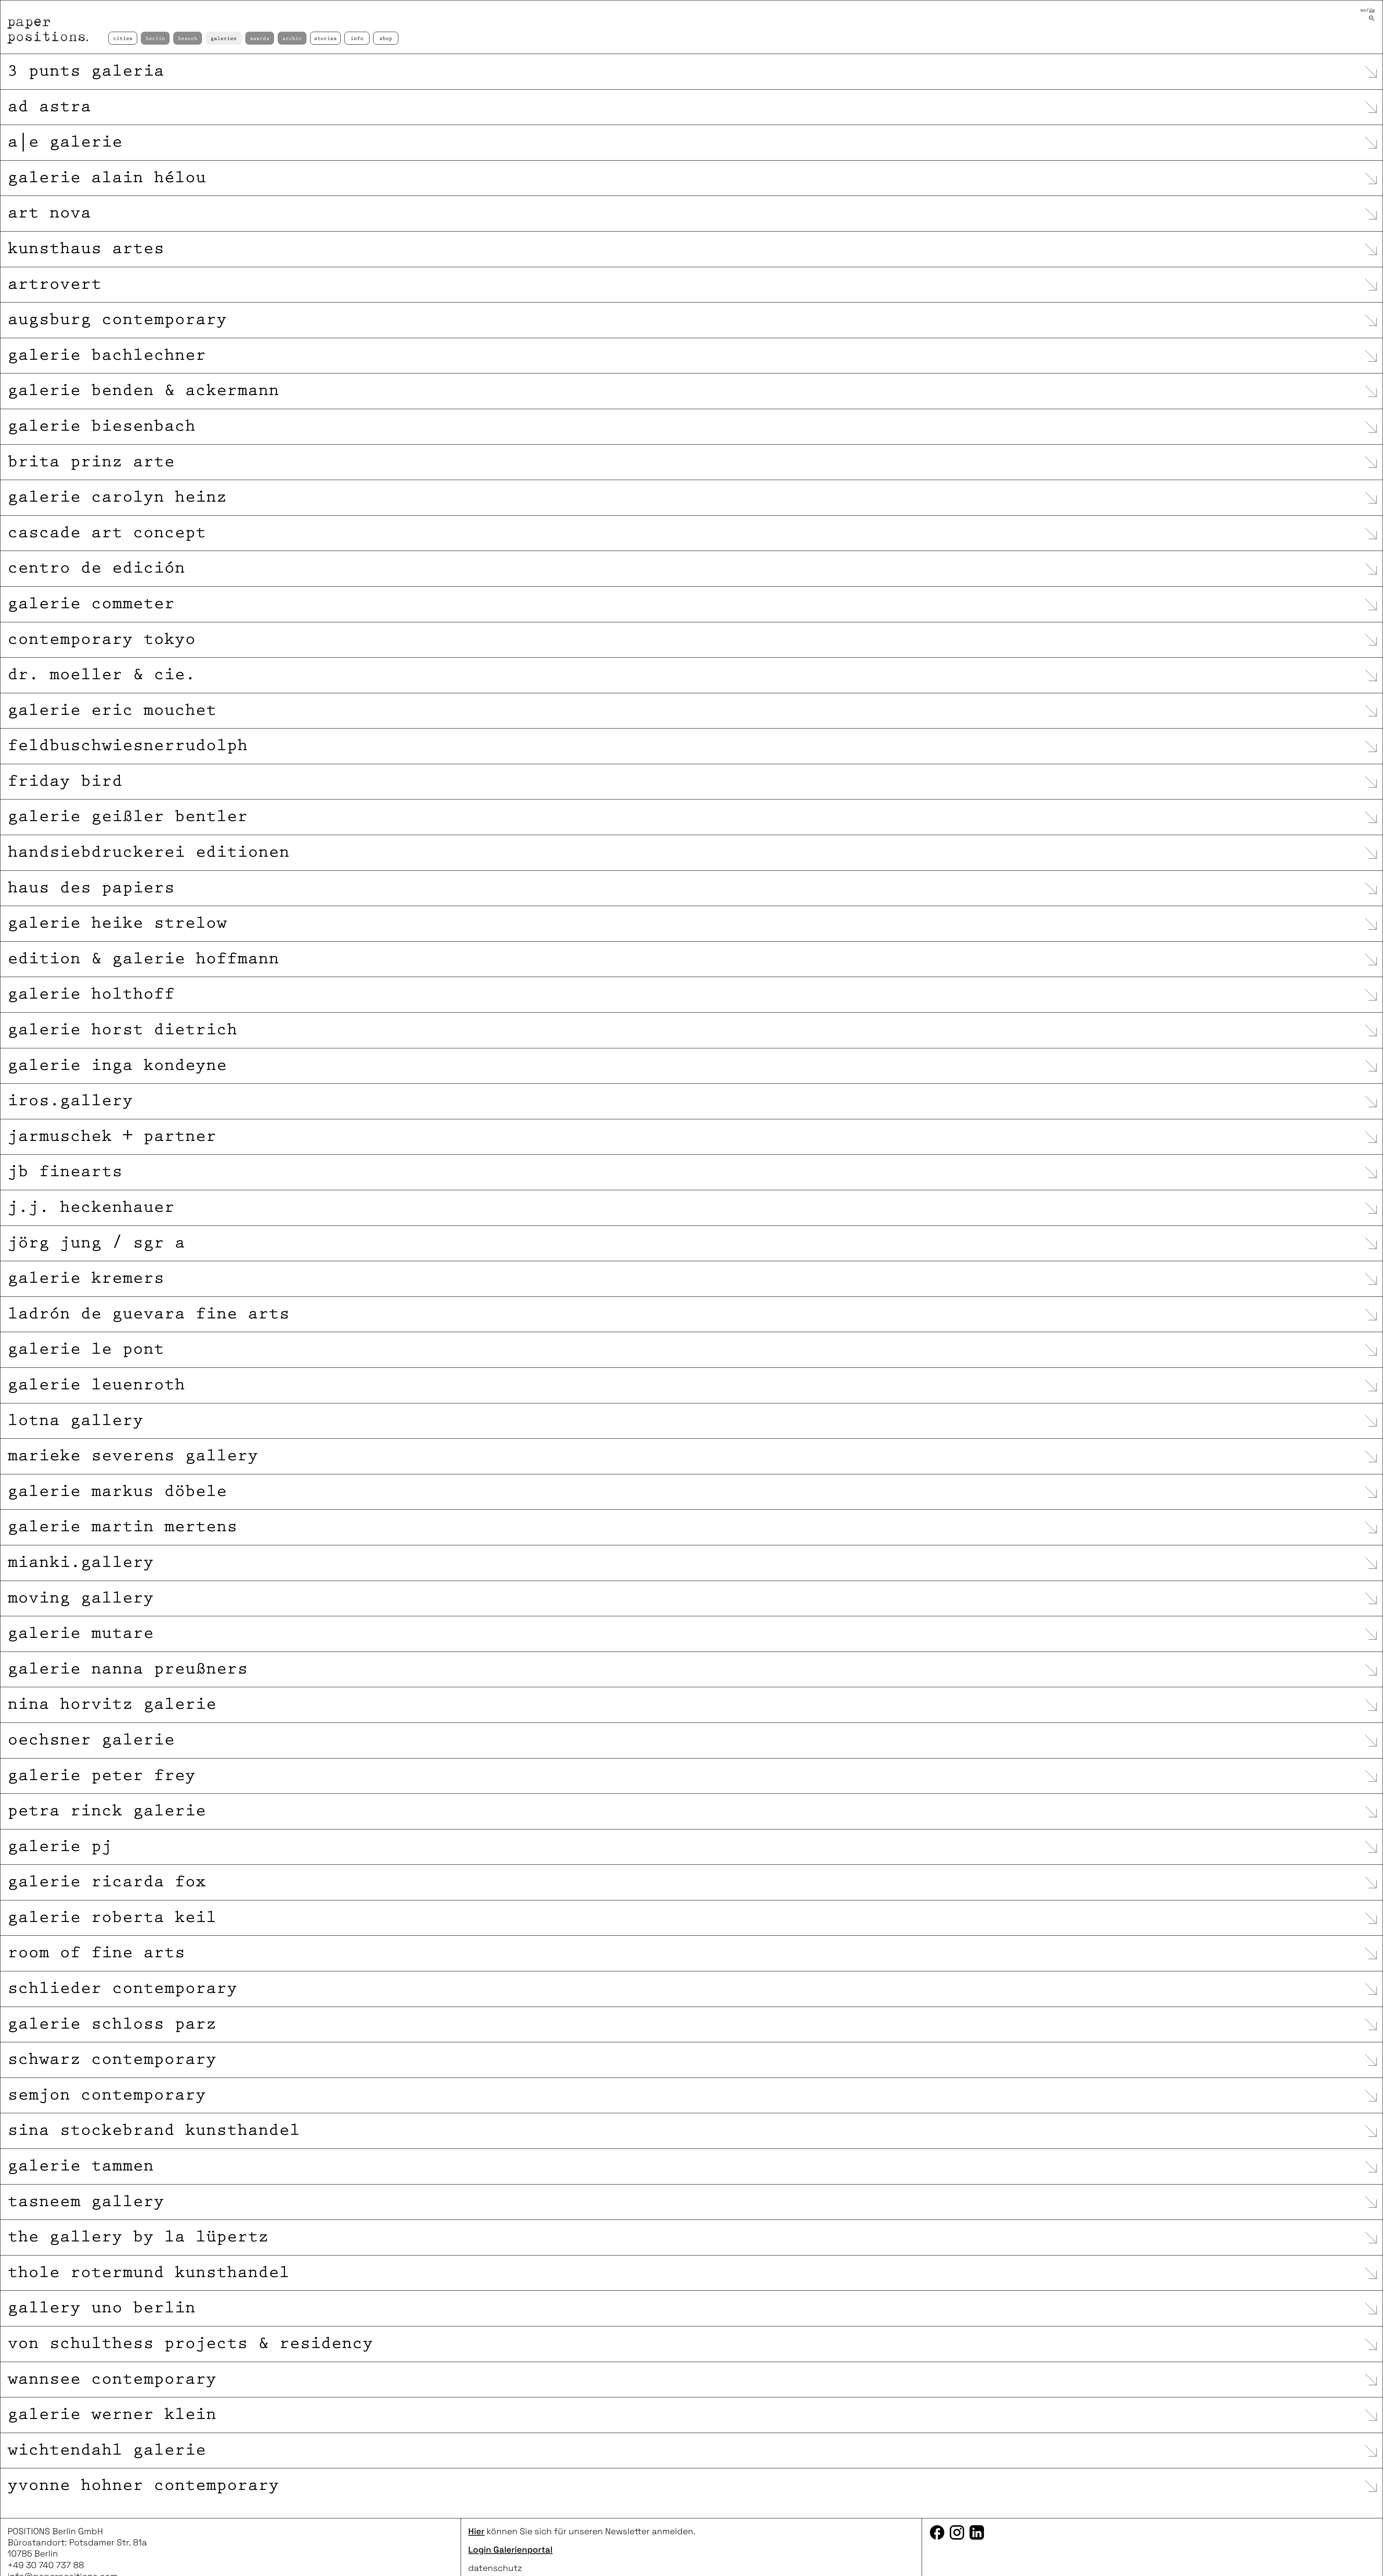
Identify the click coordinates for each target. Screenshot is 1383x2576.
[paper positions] (53, 27)
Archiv (292, 39)
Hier (476, 2531)
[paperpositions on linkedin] (977, 2532)
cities (123, 39)
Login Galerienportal (510, 2550)
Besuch (188, 39)
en (1363, 10)
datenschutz (495, 2568)
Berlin (155, 39)
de (1372, 10)
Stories (325, 39)
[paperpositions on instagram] (957, 2532)
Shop (386, 39)
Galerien (224, 39)
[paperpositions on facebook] (937, 2532)
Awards (260, 39)
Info (357, 39)
